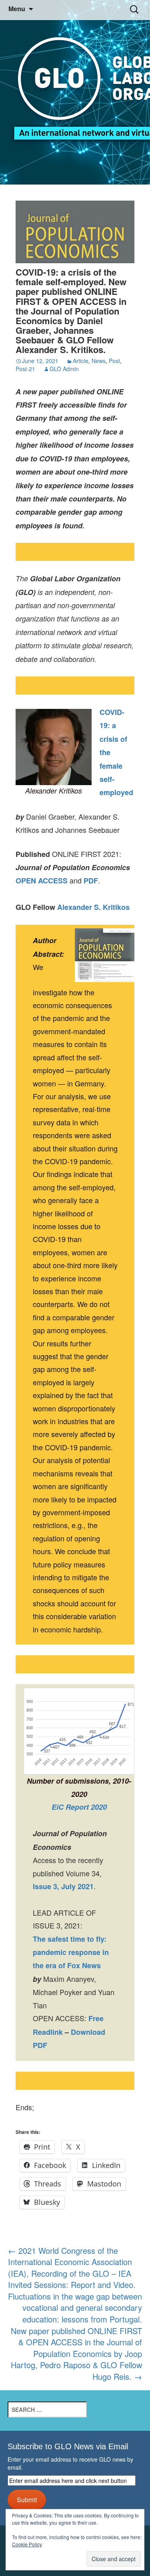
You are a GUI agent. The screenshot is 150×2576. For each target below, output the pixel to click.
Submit (27, 2499)
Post (114, 361)
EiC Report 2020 (79, 1807)
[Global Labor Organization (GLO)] (75, 92)
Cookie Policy (27, 2544)
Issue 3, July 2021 (63, 1886)
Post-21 (25, 369)
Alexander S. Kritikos (93, 907)
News (99, 361)
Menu (17, 9)
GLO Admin (64, 369)
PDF (91, 881)
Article (81, 361)
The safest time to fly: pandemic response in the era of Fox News (71, 1952)
